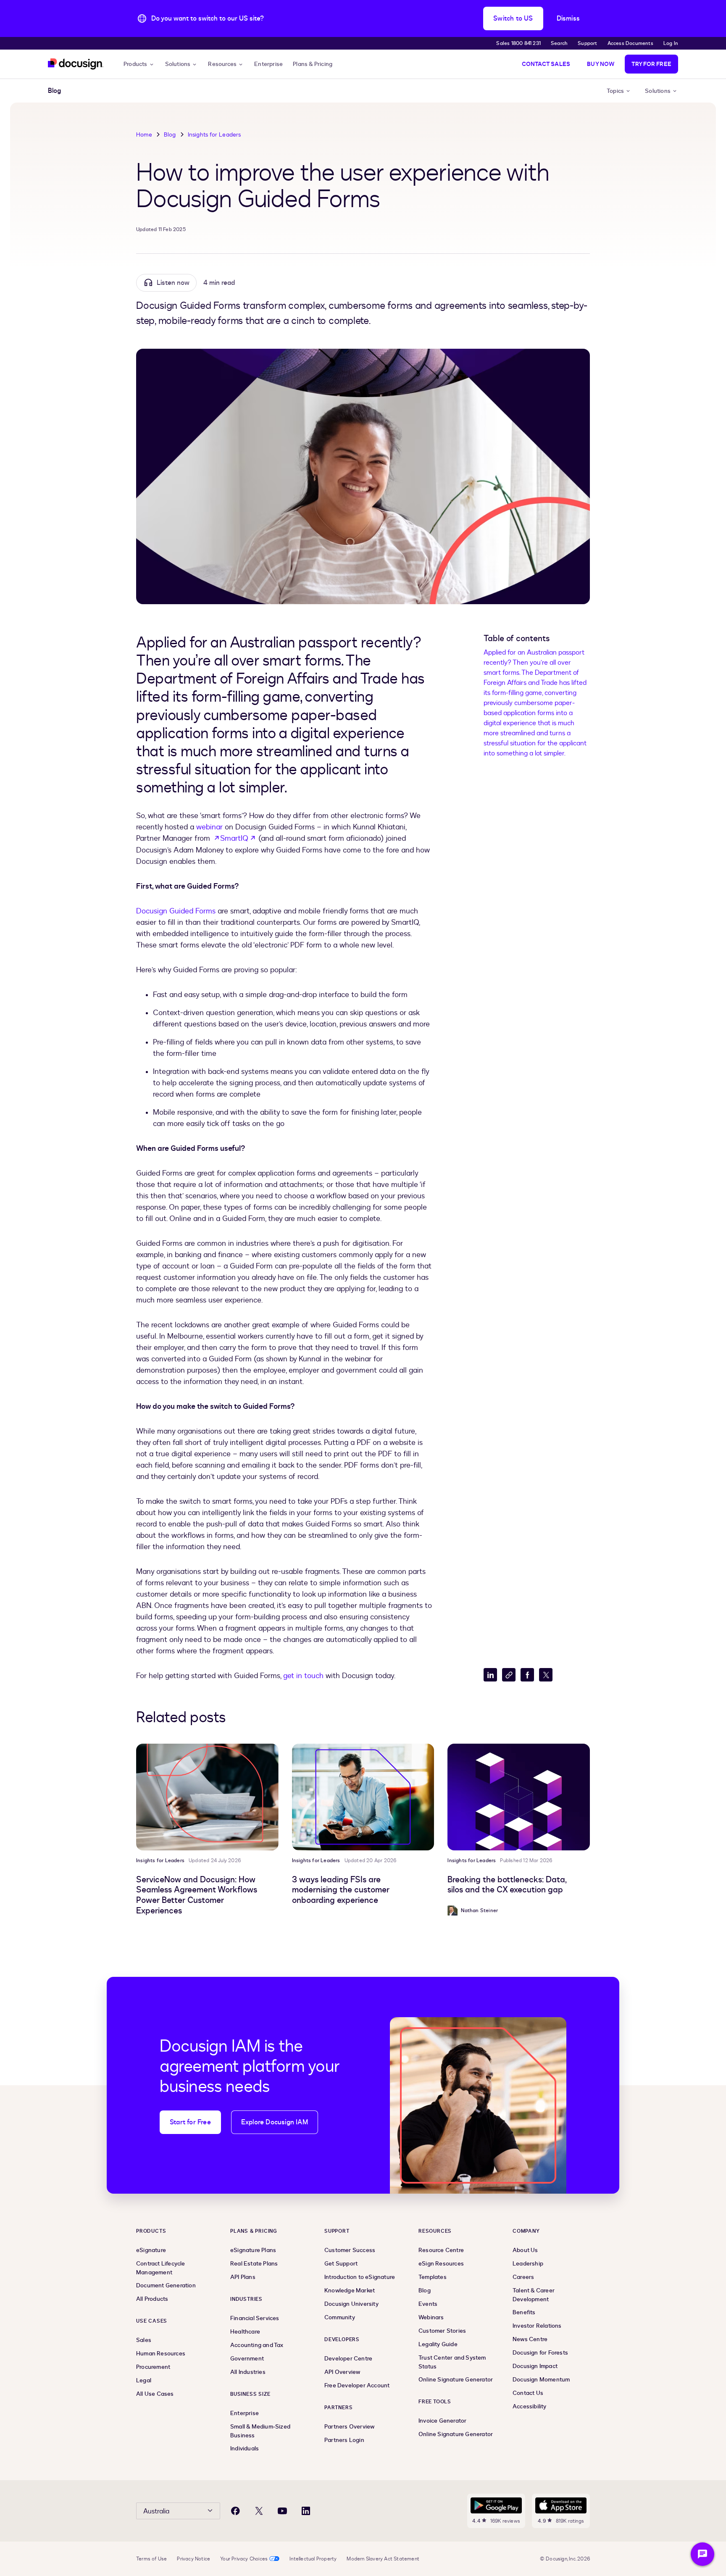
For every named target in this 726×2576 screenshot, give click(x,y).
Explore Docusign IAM (275, 2122)
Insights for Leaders (214, 135)
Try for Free (651, 64)
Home (144, 135)
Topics (615, 91)
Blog (170, 135)
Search (559, 43)
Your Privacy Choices (244, 2559)
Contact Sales (546, 64)
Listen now (173, 283)
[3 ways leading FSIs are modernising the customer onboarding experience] (363, 1797)
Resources (222, 64)
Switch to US (513, 18)
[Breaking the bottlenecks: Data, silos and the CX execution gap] (519, 1797)
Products (135, 64)
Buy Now (601, 64)
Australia (156, 2511)
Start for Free (190, 2122)
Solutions (178, 64)
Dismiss (568, 18)
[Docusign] (76, 64)
